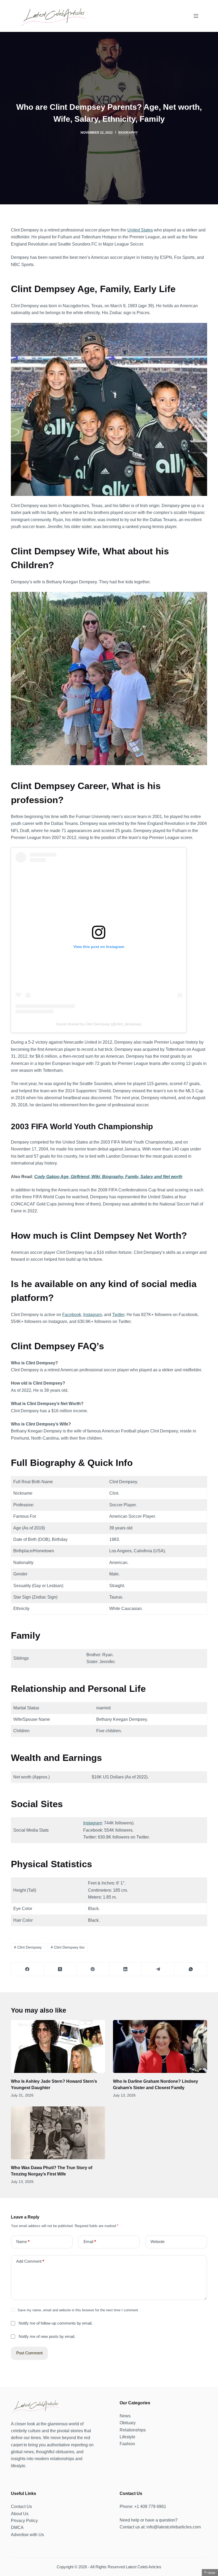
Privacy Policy (24, 2521)
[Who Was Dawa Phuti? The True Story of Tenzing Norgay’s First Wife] (58, 2133)
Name (23, 2242)
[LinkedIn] (126, 1969)
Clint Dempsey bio (68, 1947)
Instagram (93, 1823)
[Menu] (196, 16)
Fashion (127, 2444)
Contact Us (21, 2507)
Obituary (128, 2423)
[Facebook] (28, 1969)
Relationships (133, 2430)
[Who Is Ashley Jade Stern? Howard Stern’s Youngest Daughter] (58, 2046)
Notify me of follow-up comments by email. (56, 2323)
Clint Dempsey (28, 1947)
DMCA (17, 2527)
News (125, 2416)
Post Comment (29, 2353)
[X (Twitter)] (60, 1969)
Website (158, 2242)
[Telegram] (158, 1969)
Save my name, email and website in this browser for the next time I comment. (78, 2310)
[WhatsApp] (191, 1969)
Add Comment (30, 2261)
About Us (20, 2514)
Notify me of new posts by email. (47, 2336)
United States (140, 230)
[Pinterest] (93, 1969)
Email (90, 2242)
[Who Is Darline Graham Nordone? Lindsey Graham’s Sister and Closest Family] (160, 2046)
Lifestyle (127, 2437)
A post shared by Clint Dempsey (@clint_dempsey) (99, 1024)
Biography (128, 133)
